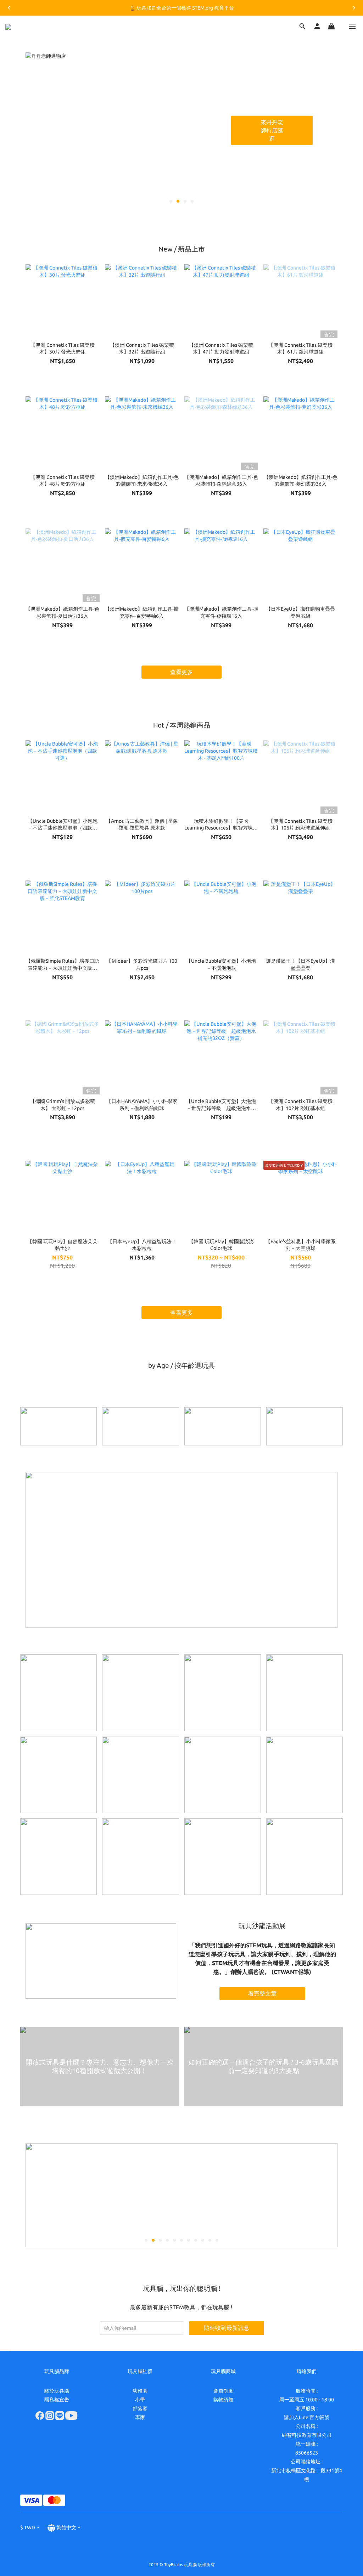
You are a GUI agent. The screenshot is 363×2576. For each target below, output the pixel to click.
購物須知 (223, 2400)
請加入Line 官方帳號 (307, 2417)
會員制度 (223, 2391)
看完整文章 (262, 1993)
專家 (140, 2417)
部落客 (140, 2408)
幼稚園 (140, 2391)
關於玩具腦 (57, 2391)
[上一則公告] (9, 8)
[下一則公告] (354, 8)
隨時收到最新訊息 (227, 2328)
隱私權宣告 (57, 2400)
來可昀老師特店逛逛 (274, 130)
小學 (140, 2400)
